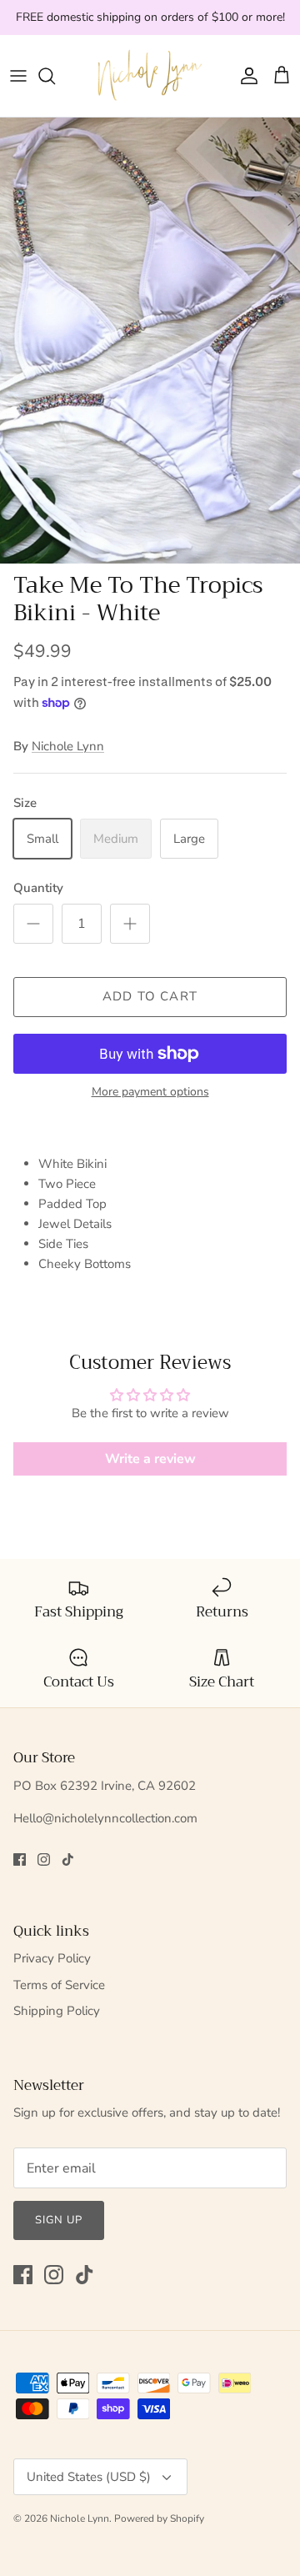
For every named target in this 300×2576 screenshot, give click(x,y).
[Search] (55, 76)
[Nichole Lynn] (150, 76)
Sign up (59, 2220)
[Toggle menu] (18, 76)
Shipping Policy (57, 2011)
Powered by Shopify (159, 2518)
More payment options (150, 1093)
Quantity (38, 888)
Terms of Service (59, 1985)
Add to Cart (150, 996)
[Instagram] (44, 1859)
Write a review (150, 1459)
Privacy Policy (52, 1958)
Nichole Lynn (68, 746)
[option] (150, 341)
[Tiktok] (68, 1859)
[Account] (245, 76)
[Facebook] (20, 1859)
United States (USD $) (89, 2477)
